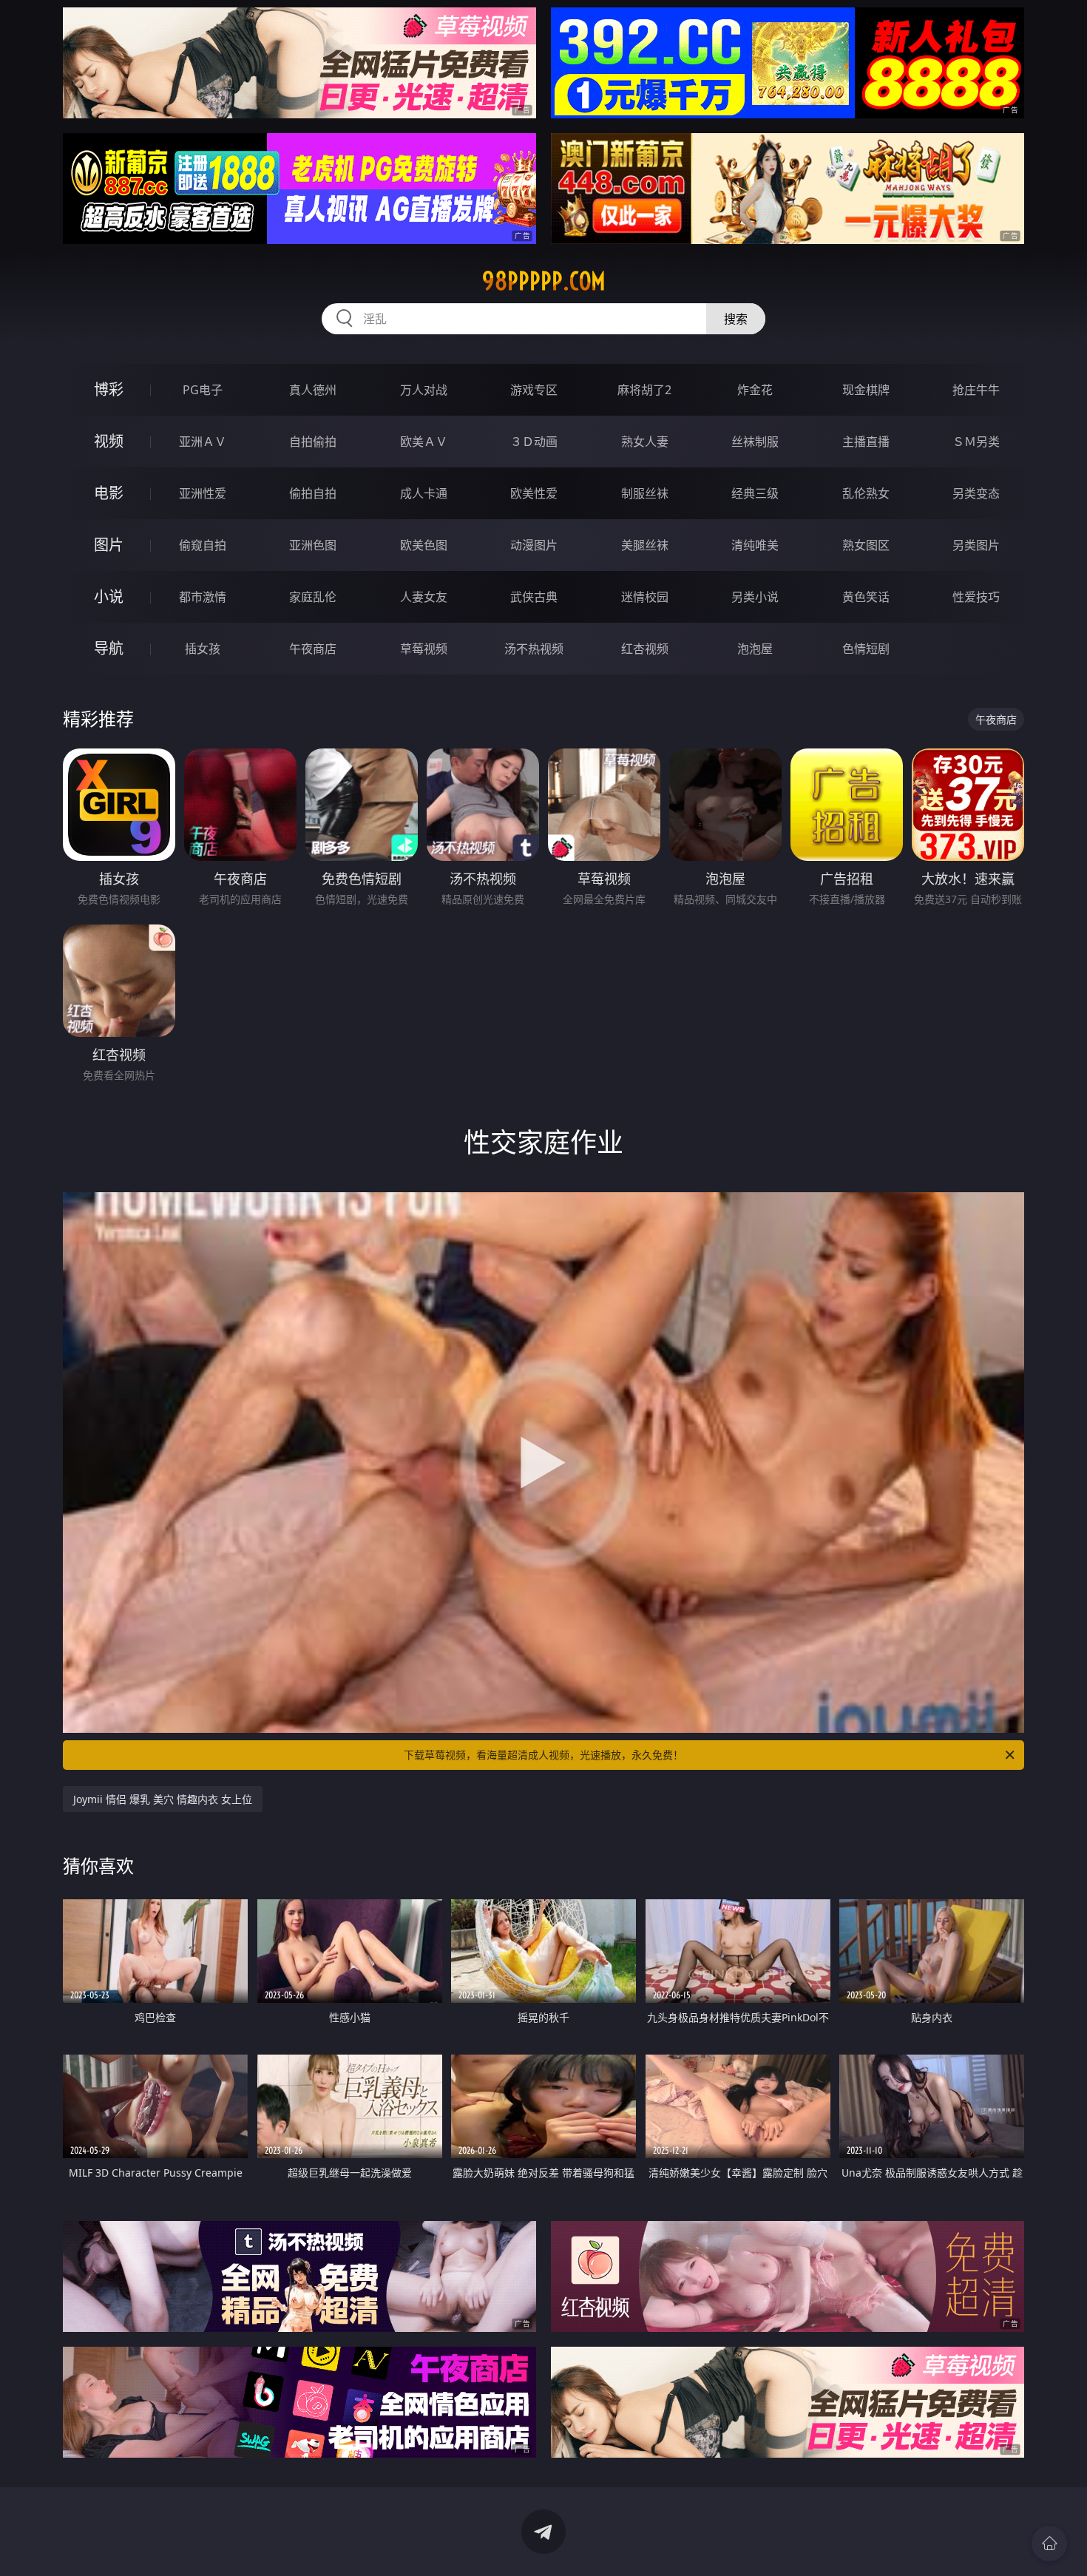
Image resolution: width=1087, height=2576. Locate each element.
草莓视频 (424, 649)
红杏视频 (645, 649)
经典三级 (755, 493)
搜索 (736, 319)
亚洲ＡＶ (203, 442)
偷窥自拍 (203, 545)
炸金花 (755, 390)
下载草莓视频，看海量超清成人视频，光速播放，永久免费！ (543, 1755)
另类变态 (976, 493)
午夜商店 (313, 649)
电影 (109, 493)
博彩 (109, 389)
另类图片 (976, 545)
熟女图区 (866, 545)
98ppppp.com (544, 281)
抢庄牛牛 (976, 390)
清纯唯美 (755, 545)
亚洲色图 (313, 545)
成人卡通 (424, 493)
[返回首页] (1049, 2543)
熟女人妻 (645, 442)
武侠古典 (534, 597)
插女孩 (203, 649)
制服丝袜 (645, 493)
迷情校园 (645, 597)
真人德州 (313, 390)
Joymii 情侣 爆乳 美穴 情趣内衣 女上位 (163, 1799)
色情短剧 (866, 649)
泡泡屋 (755, 649)
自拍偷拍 (313, 442)
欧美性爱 (534, 493)
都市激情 (203, 597)
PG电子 (203, 390)
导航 (109, 648)
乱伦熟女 (866, 493)
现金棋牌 (866, 390)
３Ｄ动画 (534, 442)
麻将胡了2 (644, 390)
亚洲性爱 (203, 493)
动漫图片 (534, 545)
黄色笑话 (866, 597)
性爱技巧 (976, 597)
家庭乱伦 (313, 597)
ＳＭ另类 (976, 442)
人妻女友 (424, 597)
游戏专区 (534, 390)
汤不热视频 (534, 649)
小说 (109, 596)
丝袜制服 (755, 442)
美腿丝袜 (645, 545)
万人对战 (424, 390)
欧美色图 (424, 545)
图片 (109, 545)
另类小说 (755, 597)
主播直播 (866, 442)
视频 (109, 441)
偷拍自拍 (313, 493)
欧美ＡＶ (424, 442)
